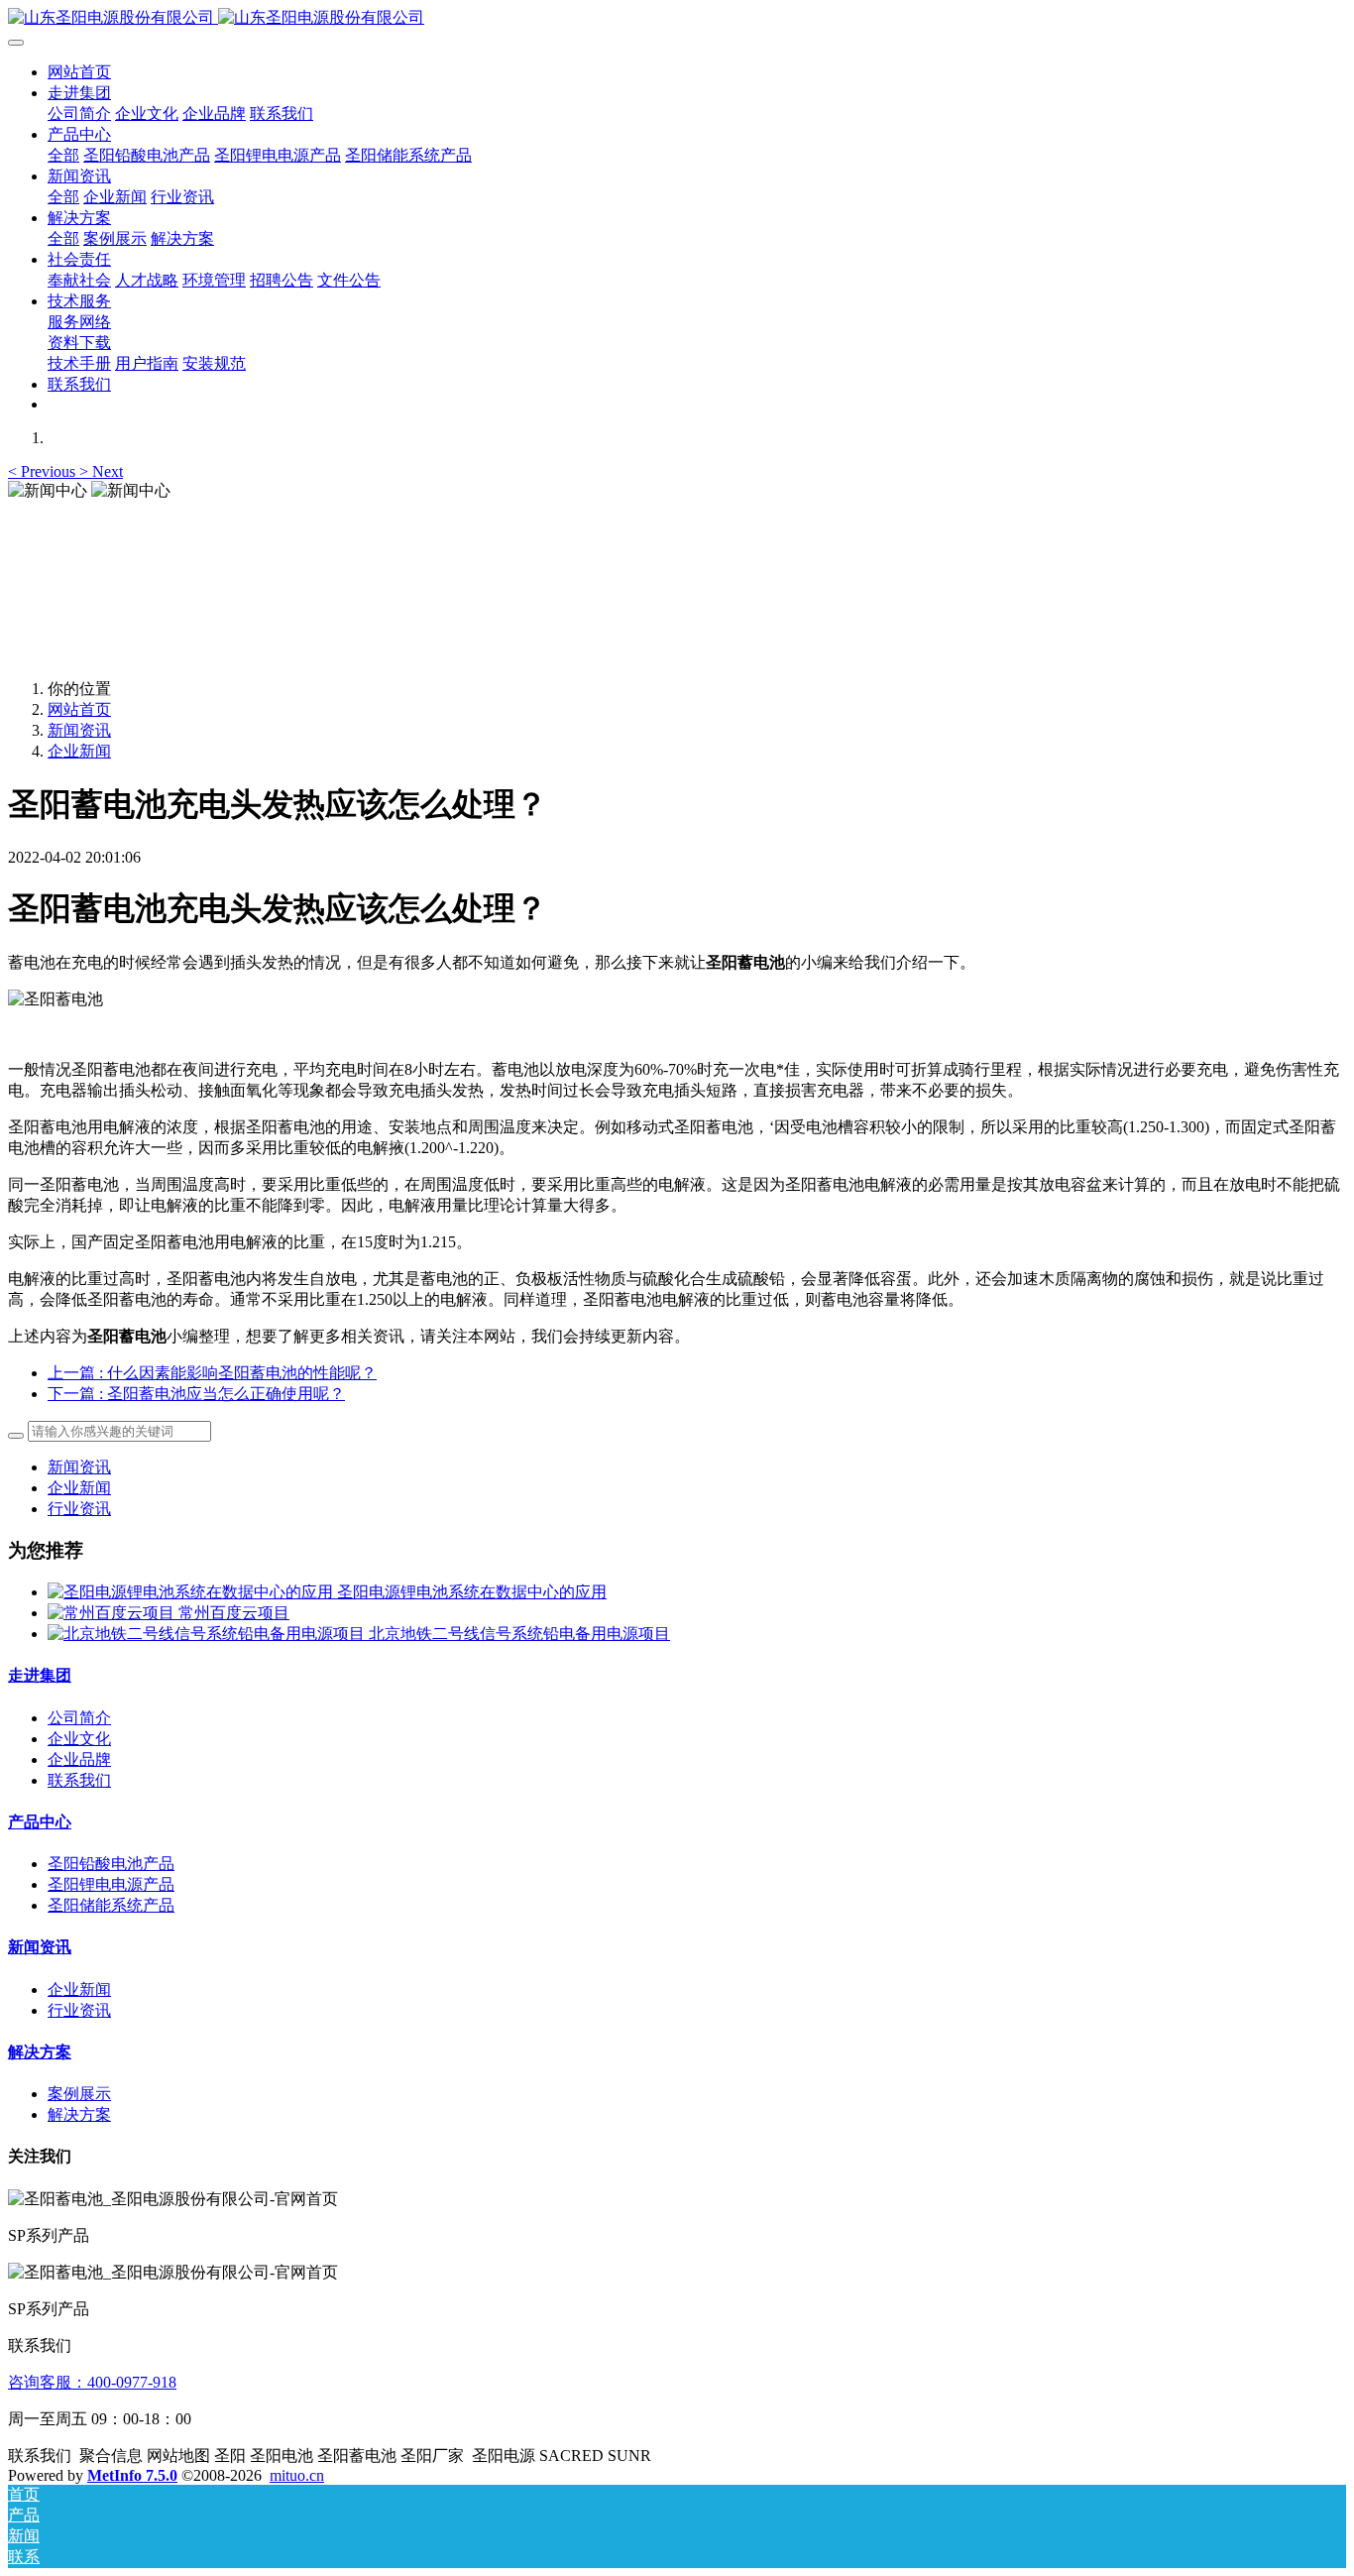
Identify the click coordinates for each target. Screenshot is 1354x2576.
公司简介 (79, 1718)
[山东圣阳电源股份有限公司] (677, 18)
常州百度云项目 (234, 1613)
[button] (44, 471)
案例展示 (79, 2094)
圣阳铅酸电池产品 (111, 1864)
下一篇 (196, 1394)
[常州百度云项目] (113, 1613)
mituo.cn (297, 2475)
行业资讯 (79, 1509)
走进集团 (40, 1675)
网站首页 (79, 72)
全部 (63, 155)
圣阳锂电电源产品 (111, 1884)
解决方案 (40, 2052)
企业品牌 (79, 1759)
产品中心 (40, 1822)
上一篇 (212, 1373)
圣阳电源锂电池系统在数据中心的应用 (472, 1592)
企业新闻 (79, 751)
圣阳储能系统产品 (111, 1905)
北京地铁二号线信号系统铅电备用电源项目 (519, 1634)
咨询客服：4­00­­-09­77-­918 (92, 2382)
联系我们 (79, 1780)
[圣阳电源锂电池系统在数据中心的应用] (192, 1592)
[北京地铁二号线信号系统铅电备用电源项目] (208, 1634)
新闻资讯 (79, 730)
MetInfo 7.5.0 (132, 2475)
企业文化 (79, 1739)
